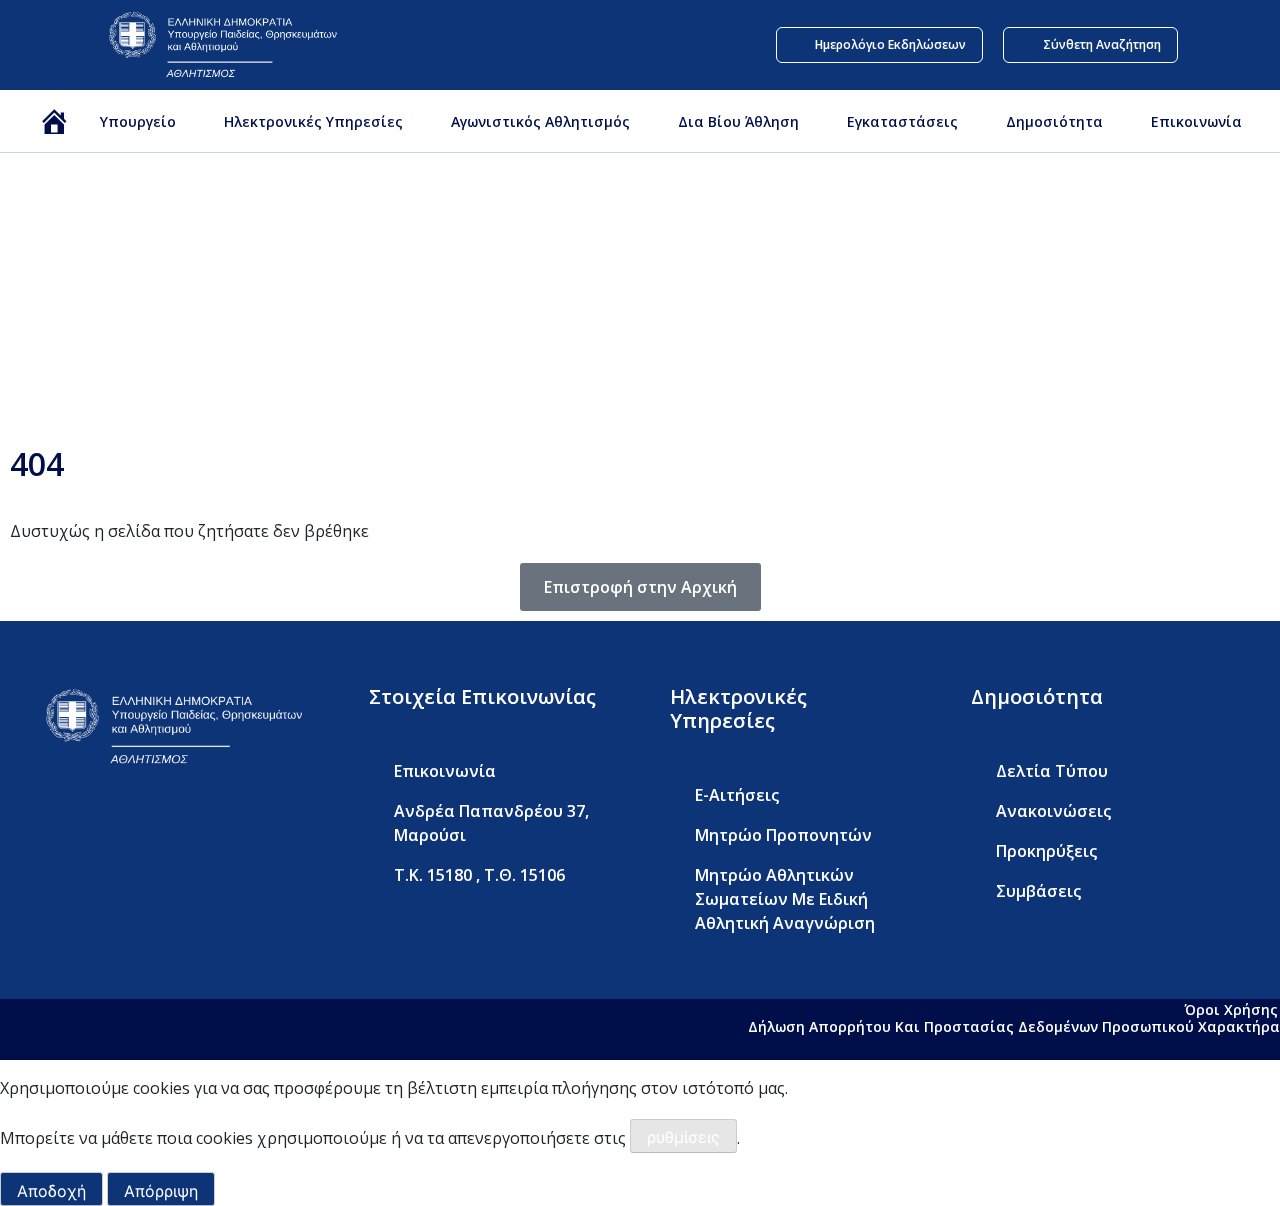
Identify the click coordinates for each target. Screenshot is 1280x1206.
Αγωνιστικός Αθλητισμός (540, 121)
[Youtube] (126, 829)
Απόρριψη (161, 1191)
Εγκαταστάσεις (902, 121)
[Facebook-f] (46, 829)
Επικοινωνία (1196, 121)
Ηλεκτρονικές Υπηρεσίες (313, 121)
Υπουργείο (138, 121)
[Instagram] (166, 829)
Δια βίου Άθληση (738, 121)
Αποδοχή (51, 1191)
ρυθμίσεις (683, 1137)
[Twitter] (86, 829)
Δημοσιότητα (1054, 121)
